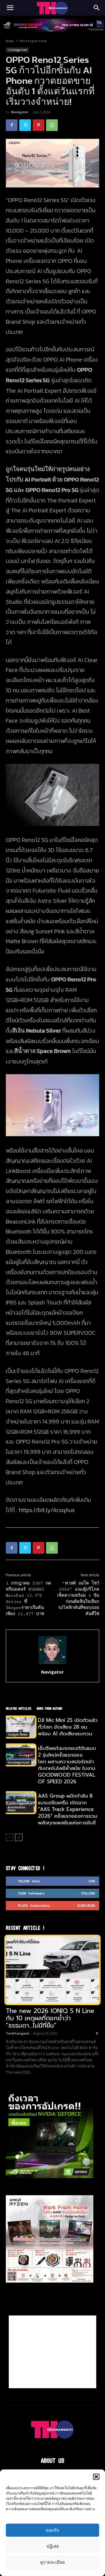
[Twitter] (25, 125)
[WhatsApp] (52, 125)
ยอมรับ (52, 2530)
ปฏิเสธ (53, 2546)
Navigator (20, 112)
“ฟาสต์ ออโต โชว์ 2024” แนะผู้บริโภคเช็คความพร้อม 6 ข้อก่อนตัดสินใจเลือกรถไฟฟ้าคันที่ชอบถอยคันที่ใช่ (78, 1599)
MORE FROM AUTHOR (49, 1708)
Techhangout (17, 2033)
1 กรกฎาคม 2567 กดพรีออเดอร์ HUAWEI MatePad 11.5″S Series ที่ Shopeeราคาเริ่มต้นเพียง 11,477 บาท (28, 1599)
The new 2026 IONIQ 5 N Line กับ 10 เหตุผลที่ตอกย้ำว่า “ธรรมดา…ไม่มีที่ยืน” (50, 2018)
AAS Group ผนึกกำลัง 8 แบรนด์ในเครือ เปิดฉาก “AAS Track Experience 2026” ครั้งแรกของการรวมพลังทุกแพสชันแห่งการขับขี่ (68, 1809)
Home (10, 41)
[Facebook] (12, 125)
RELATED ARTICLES (18, 1708)
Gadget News (18, 1734)
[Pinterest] (38, 125)
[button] (96, 2477)
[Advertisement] (52, 2352)
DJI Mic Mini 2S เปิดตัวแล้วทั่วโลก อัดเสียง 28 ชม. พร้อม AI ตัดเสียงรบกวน (68, 1727)
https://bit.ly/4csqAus (47, 1510)
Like (92, 1881)
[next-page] (19, 1837)
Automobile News (16, 1809)
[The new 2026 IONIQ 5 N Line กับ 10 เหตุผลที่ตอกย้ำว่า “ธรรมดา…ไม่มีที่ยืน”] (52, 1970)
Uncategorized (33, 41)
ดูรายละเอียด (53, 2562)
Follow (88, 1893)
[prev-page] (9, 1837)
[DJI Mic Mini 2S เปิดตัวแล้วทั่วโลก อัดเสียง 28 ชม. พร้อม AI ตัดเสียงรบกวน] (20, 1727)
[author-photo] (52, 1664)
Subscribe (86, 1905)
